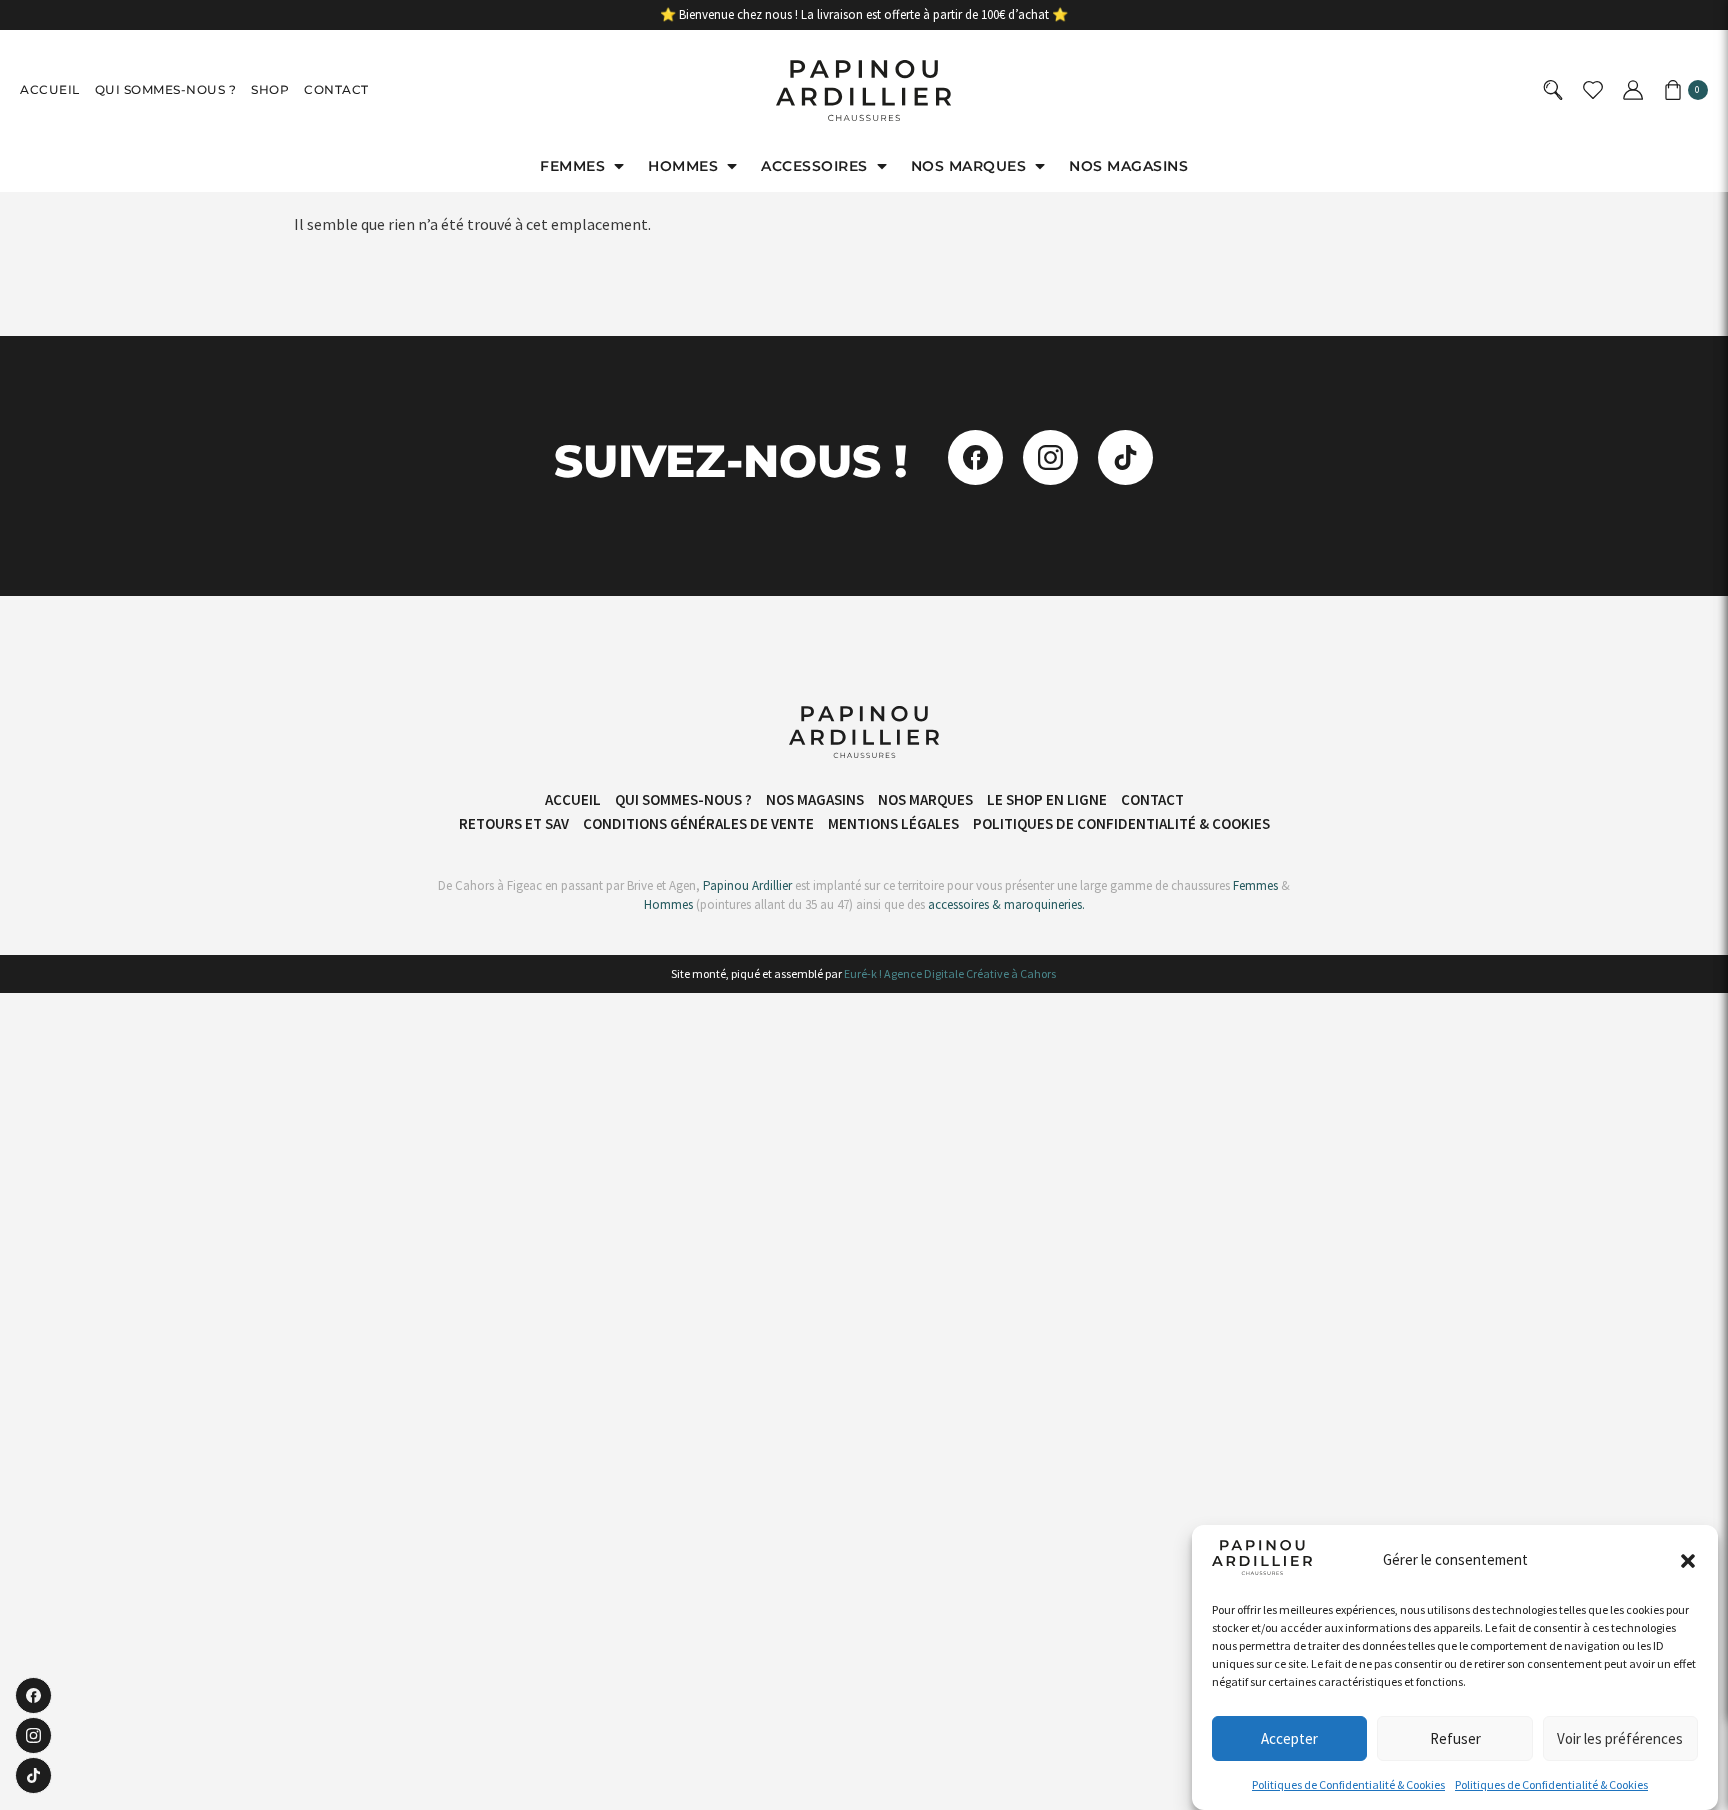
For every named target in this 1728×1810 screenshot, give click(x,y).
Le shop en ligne (1047, 799)
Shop (270, 89)
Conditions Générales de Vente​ (698, 823)
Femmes (1254, 885)
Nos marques (925, 799)
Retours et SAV (514, 823)
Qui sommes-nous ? (166, 89)
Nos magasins (815, 799)
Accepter (1289, 1738)
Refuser (1455, 1738)
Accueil (50, 89)
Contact (336, 89)
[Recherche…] (1555, 90)
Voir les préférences (1620, 1738)
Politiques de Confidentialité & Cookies (1348, 1784)
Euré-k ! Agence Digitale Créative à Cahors (950, 973)
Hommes (668, 904)
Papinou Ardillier (747, 885)
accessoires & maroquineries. (1006, 904)
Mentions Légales (893, 823)
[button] (1688, 1561)
